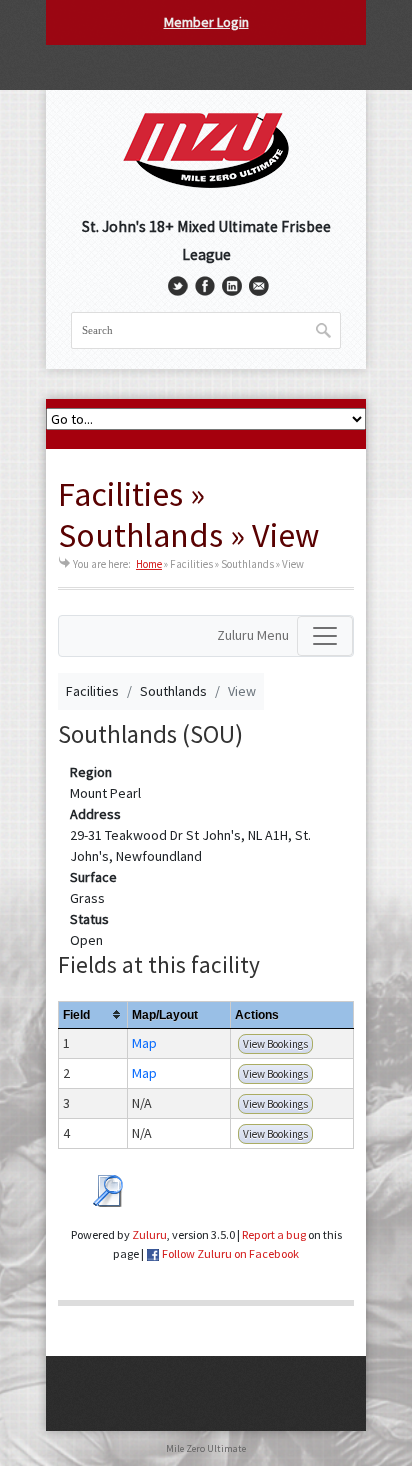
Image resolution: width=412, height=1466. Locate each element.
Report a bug (274, 1234)
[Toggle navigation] (325, 636)
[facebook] (205, 286)
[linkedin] (232, 286)
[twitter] (178, 286)
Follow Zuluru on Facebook (230, 1253)
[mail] (259, 286)
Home (149, 564)
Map (144, 1043)
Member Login (206, 22)
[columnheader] (93, 1014)
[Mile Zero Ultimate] (206, 149)
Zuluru (149, 1234)
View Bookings (275, 1044)
